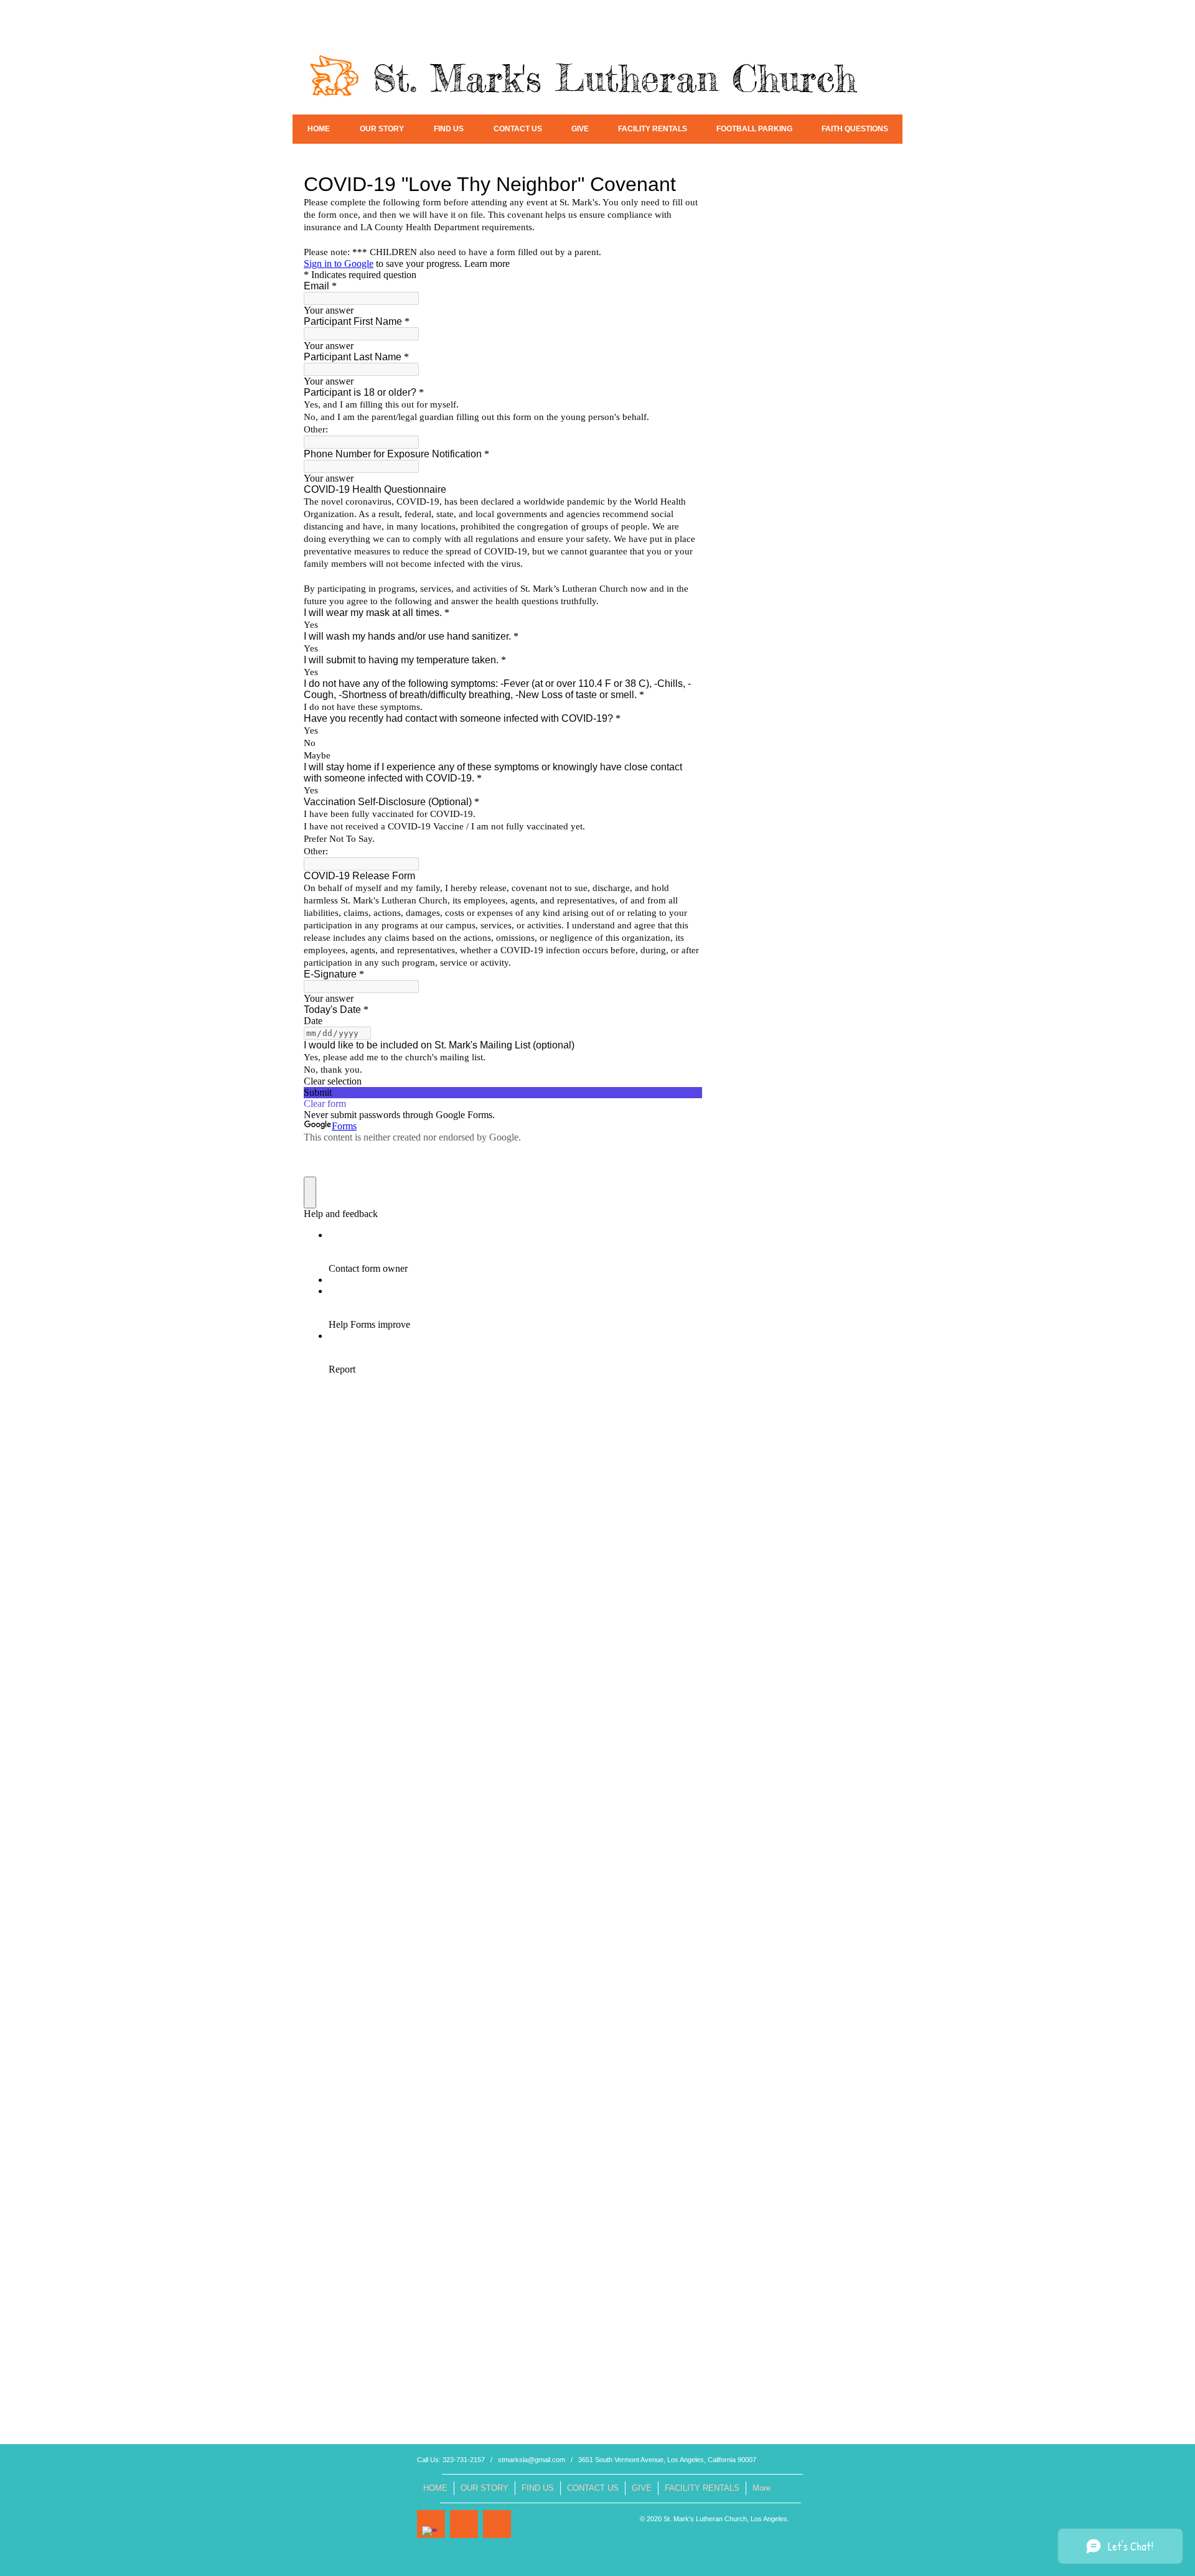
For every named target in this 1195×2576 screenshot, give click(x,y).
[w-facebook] (430, 2534)
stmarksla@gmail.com (532, 2460)
